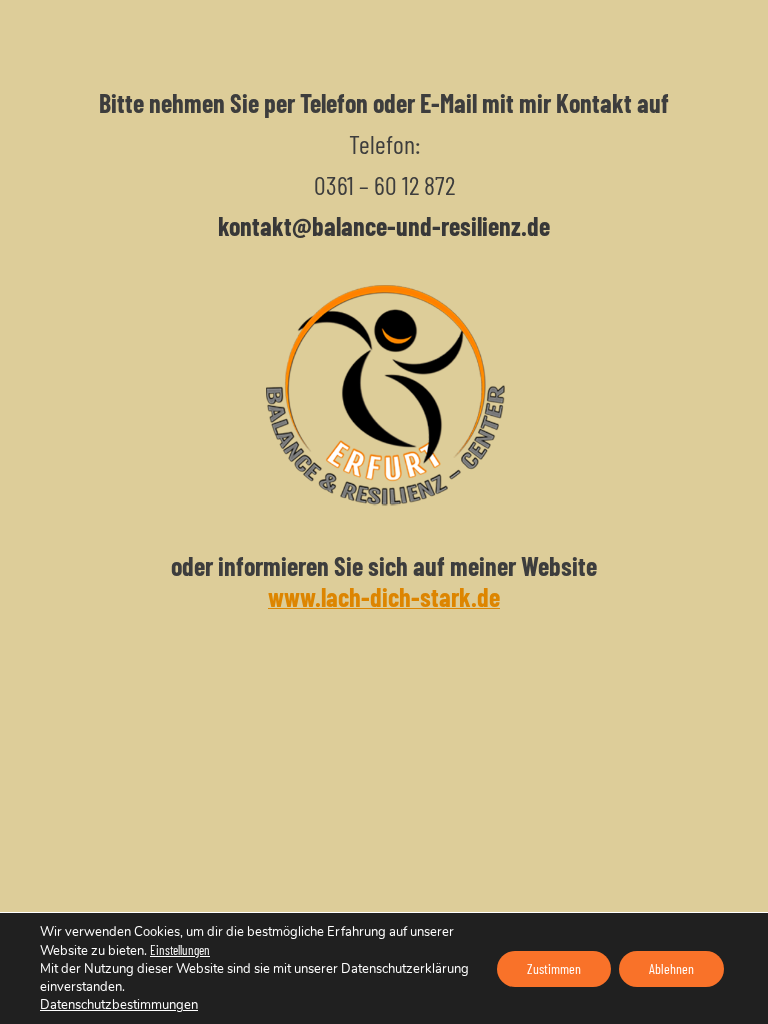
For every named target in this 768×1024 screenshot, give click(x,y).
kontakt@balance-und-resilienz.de (384, 225)
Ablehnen (671, 968)
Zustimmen (554, 968)
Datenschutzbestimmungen (119, 1005)
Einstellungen (180, 950)
